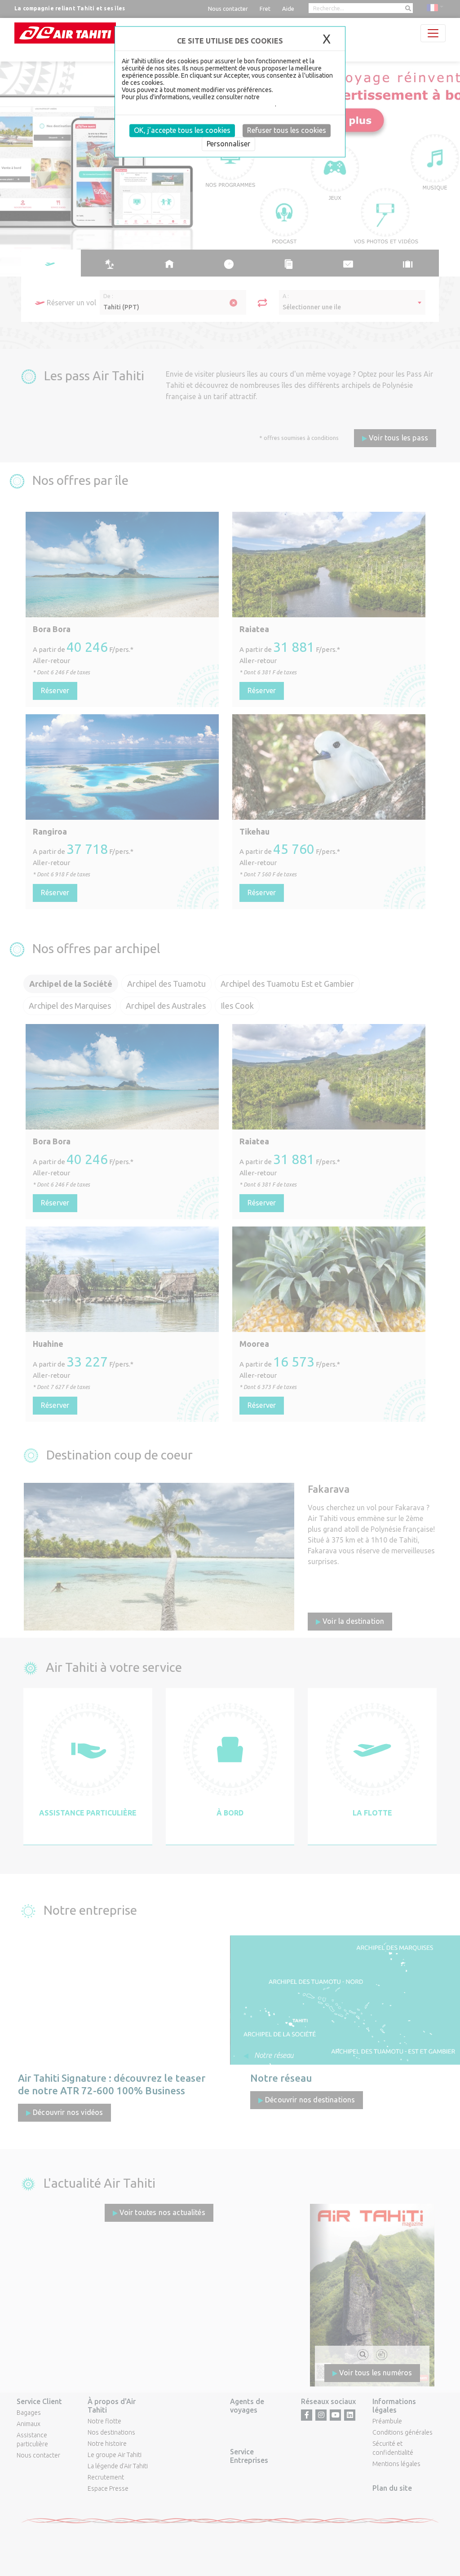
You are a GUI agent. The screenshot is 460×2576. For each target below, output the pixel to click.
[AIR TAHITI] (65, 33)
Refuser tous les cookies (287, 130)
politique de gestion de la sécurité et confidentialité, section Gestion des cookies (227, 101)
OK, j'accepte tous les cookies (182, 130)
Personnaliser (228, 144)
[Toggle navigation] (433, 33)
